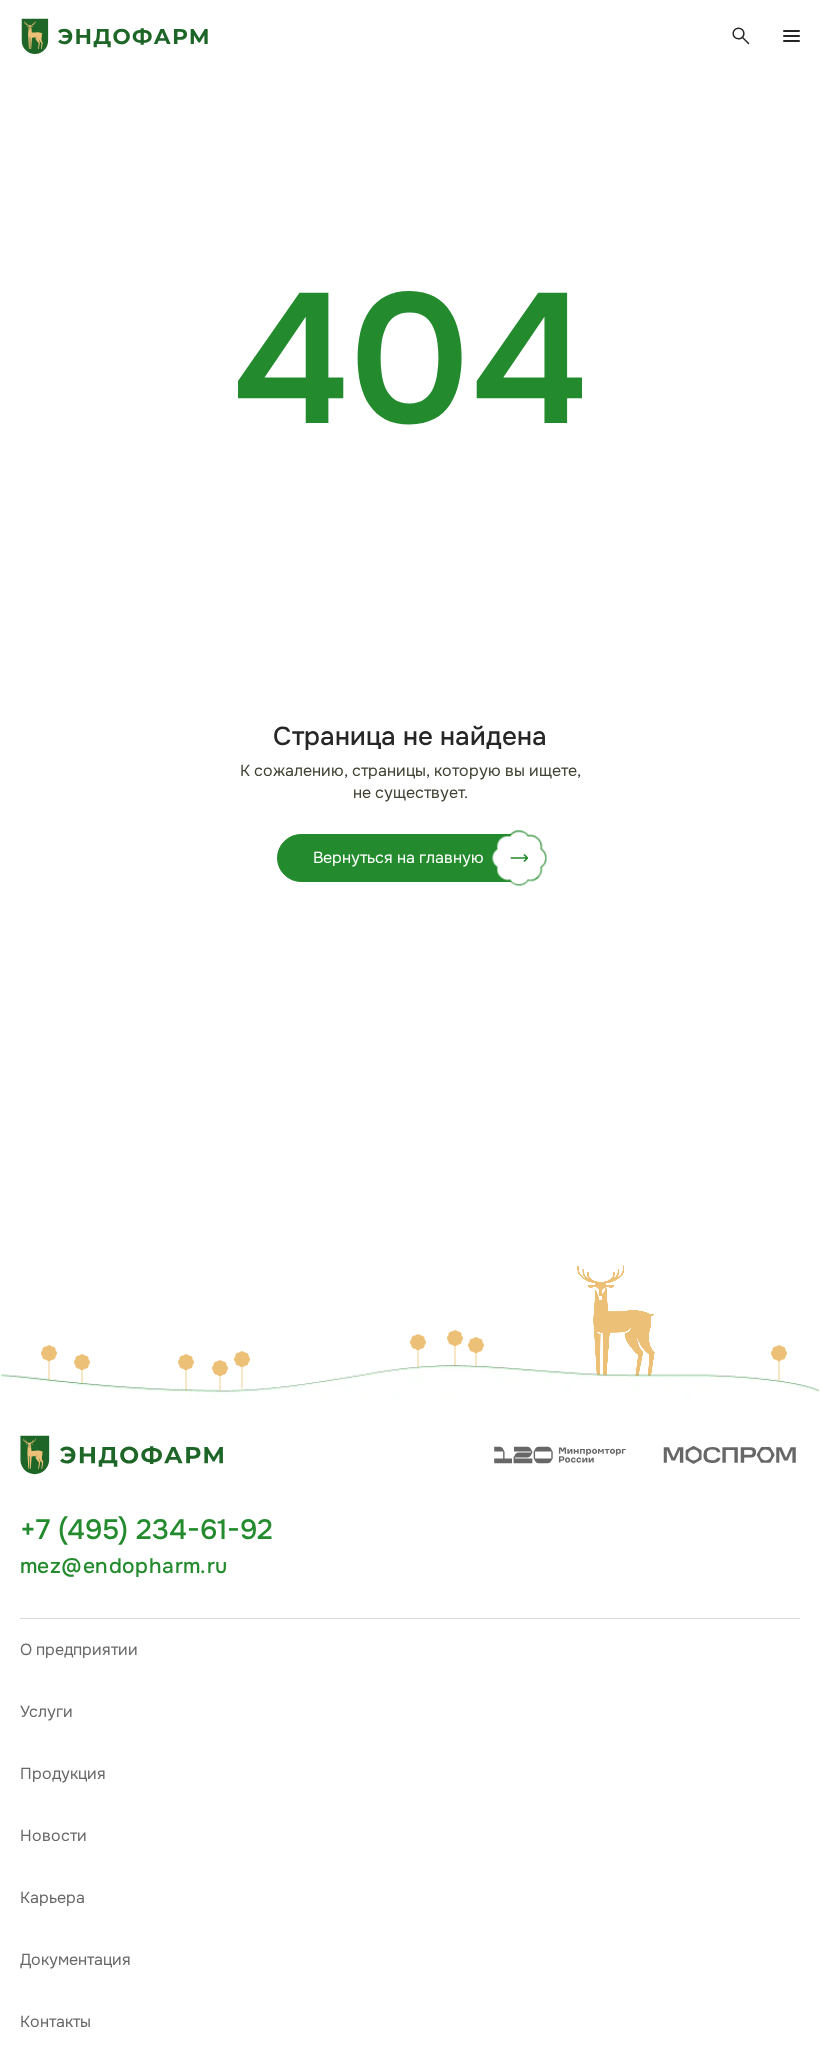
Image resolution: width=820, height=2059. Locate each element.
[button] (620, 1322)
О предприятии (79, 1649)
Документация (75, 1959)
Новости (53, 1835)
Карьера (52, 1897)
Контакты (55, 2021)
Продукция (63, 1773)
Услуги (46, 1711)
